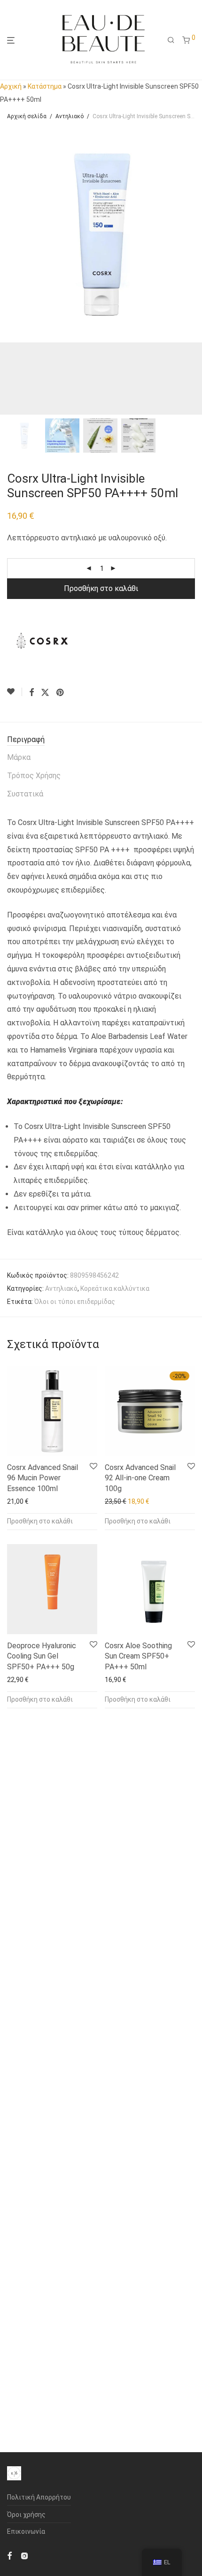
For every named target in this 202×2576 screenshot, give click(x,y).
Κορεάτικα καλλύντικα (115, 1288)
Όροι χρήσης (26, 2515)
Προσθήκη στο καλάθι (101, 588)
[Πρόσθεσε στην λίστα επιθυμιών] (15, 692)
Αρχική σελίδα (27, 116)
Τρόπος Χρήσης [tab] (34, 776)
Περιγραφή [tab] (26, 739)
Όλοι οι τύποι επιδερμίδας (75, 1302)
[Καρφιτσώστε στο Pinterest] (61, 693)
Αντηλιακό (70, 116)
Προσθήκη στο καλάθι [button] (40, 1521)
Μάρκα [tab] (19, 757)
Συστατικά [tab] (25, 794)
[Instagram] (24, 2555)
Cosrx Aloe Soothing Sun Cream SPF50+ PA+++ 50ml (138, 1656)
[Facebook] (9, 2555)
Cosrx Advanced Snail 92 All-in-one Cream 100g (140, 1478)
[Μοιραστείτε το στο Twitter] (45, 693)
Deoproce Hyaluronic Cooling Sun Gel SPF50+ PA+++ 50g (42, 1656)
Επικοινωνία (26, 2531)
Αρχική (11, 86)
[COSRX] (42, 641)
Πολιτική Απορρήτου (39, 2497)
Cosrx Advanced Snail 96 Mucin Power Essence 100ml (43, 1478)
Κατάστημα (45, 86)
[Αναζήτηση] (171, 40)
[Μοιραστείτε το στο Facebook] (31, 693)
